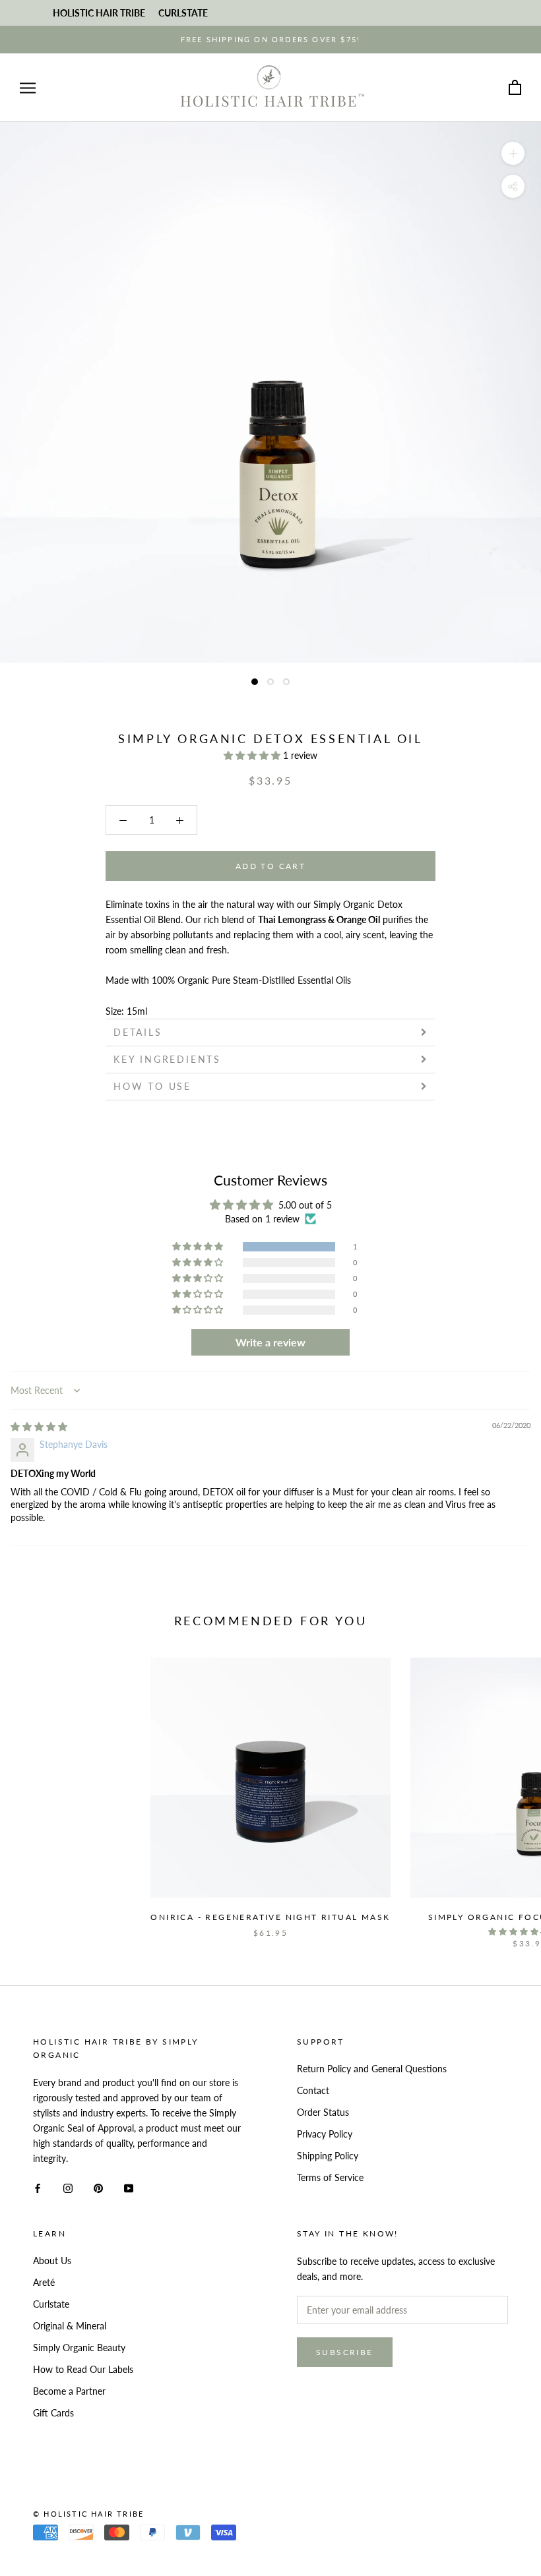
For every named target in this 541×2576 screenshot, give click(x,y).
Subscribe (345, 2352)
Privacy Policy (325, 2134)
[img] (39, 1426)
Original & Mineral (70, 2326)
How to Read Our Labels (83, 2369)
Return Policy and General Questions (372, 2069)
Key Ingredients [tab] (170, 1059)
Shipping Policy (328, 2156)
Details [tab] (138, 1032)
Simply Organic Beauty (79, 2348)
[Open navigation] (28, 88)
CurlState (183, 13)
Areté (44, 2282)
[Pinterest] (98, 2187)
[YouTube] (129, 2187)
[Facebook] (38, 2187)
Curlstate (51, 2304)
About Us (52, 2261)
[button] (253, 755)
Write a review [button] (270, 1342)
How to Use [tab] (155, 1086)
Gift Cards (53, 2413)
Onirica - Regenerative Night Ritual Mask (270, 1917)
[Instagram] (68, 2187)
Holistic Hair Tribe (99, 13)
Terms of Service (330, 2177)
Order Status (323, 2112)
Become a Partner (69, 2391)
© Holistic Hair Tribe (88, 2514)
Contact (313, 2090)
